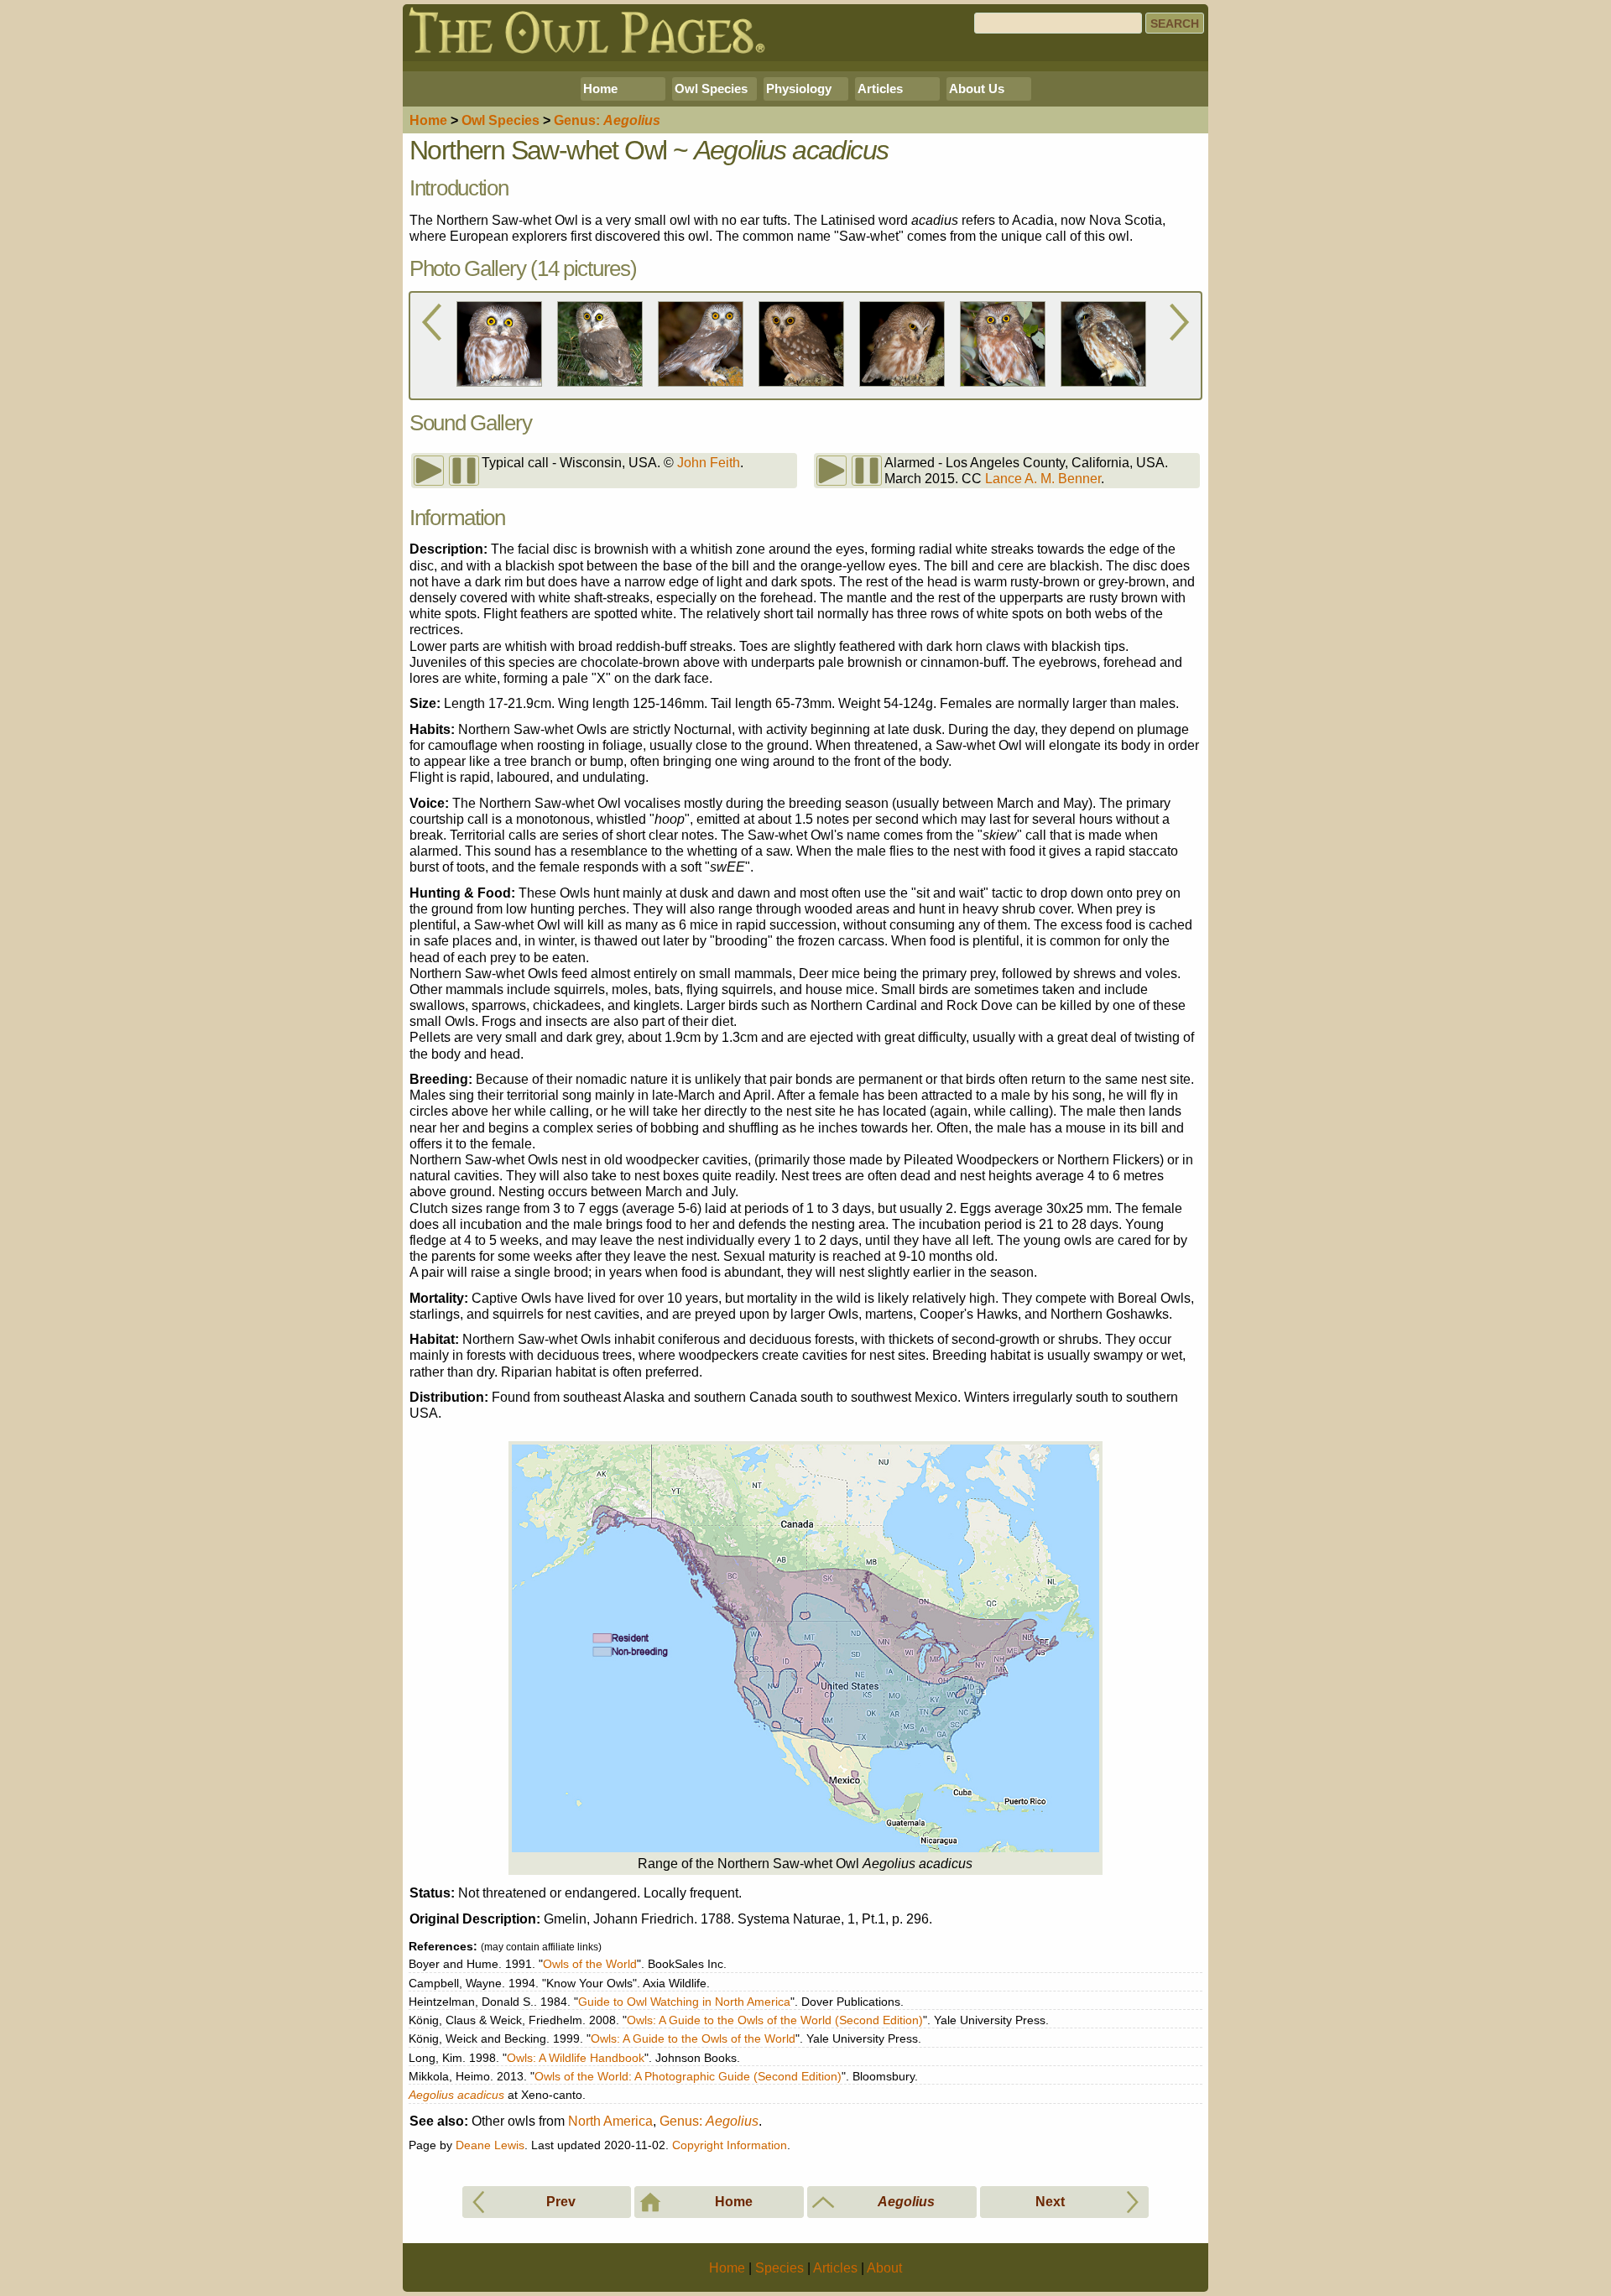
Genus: (709, 2121)
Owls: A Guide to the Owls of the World (693, 2038)
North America (610, 2121)
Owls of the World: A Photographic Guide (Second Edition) (688, 2076)
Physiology (799, 89)
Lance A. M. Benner (1043, 479)
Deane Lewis (490, 2145)
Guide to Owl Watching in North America (684, 2002)
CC (972, 479)
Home (600, 89)
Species (501, 120)
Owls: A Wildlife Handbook (576, 2058)
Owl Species (711, 89)
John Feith (709, 463)
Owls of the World (590, 1964)
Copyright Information (730, 2145)
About (884, 2268)
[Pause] (464, 471)
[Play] (429, 471)
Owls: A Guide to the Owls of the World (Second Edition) (775, 2020)
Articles (880, 89)
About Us (977, 89)
